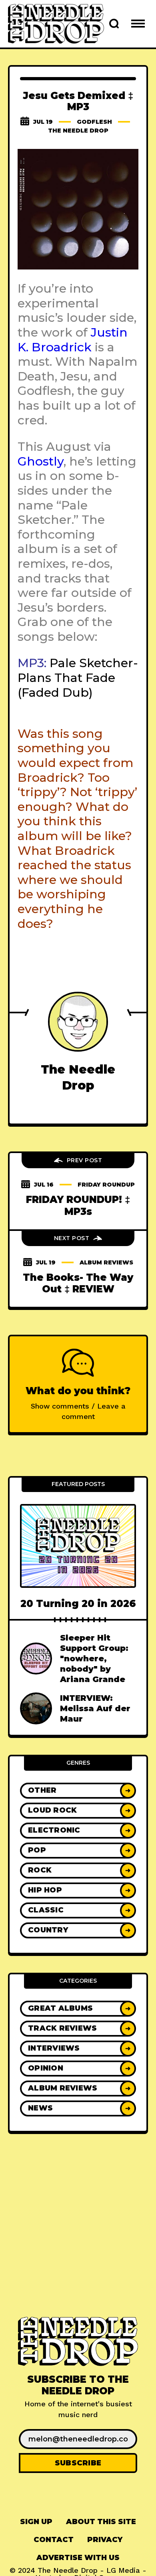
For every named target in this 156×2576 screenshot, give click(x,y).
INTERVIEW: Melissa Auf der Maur (95, 1708)
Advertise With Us (78, 2558)
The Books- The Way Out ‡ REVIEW (78, 1283)
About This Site (101, 2522)
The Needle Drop (78, 131)
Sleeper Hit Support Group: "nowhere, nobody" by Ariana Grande (94, 1659)
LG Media (123, 2570)
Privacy (105, 2540)
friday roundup (106, 1185)
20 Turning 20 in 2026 (78, 1604)
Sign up (36, 2522)
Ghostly (41, 461)
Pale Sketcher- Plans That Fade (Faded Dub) (78, 678)
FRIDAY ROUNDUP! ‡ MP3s (78, 1205)
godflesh (94, 122)
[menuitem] (36, 2522)
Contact (54, 2540)
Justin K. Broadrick (73, 340)
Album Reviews (106, 1262)
